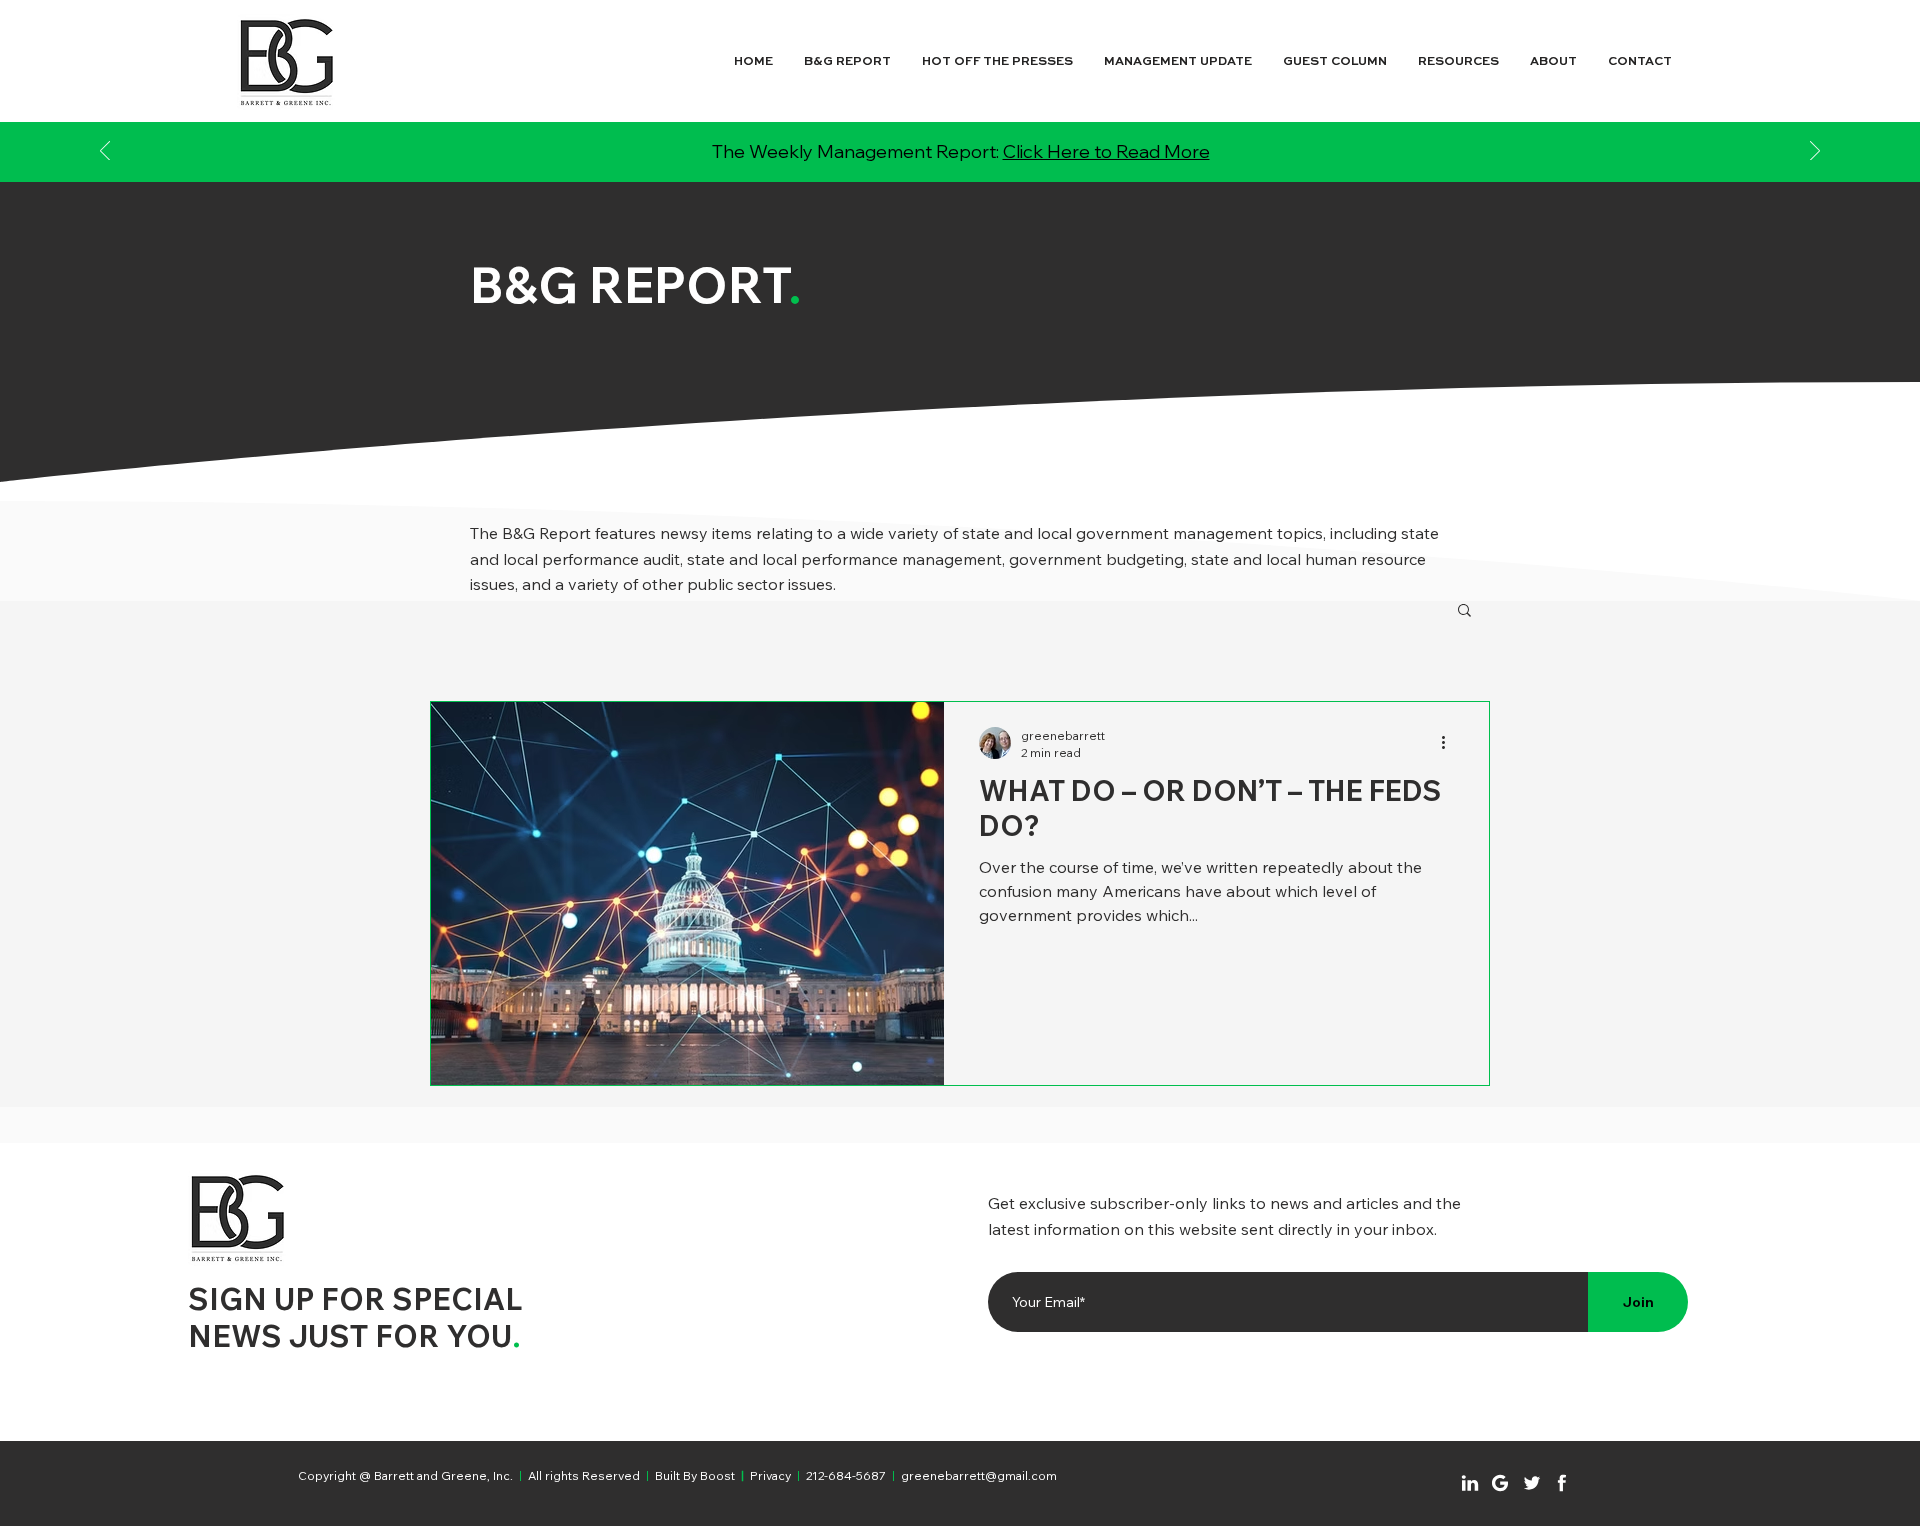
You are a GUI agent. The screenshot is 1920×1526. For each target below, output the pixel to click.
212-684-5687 (846, 1475)
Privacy (770, 1475)
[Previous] (105, 152)
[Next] (1815, 152)
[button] (1464, 611)
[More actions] (1450, 743)
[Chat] (1470, 1483)
